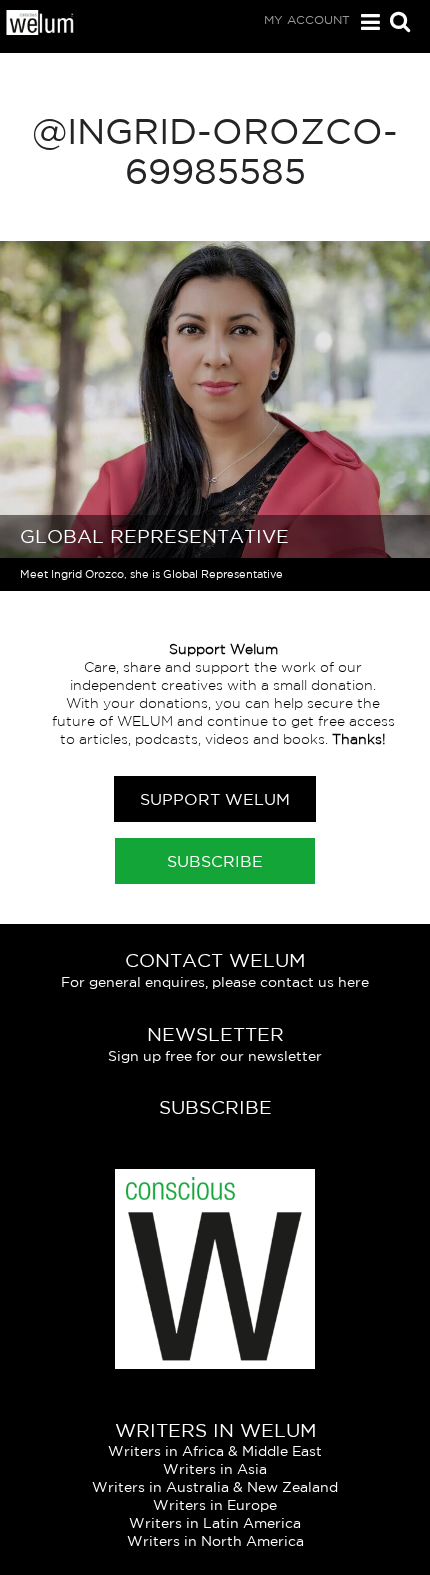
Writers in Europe (215, 1505)
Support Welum (215, 799)
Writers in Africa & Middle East (215, 1451)
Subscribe (215, 861)
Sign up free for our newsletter (215, 1056)
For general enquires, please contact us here (215, 982)
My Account (307, 19)
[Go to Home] (40, 30)
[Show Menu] (365, 22)
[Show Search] (395, 23)
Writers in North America (215, 1541)
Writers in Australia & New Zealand (215, 1487)
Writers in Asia (215, 1469)
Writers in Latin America (215, 1523)
